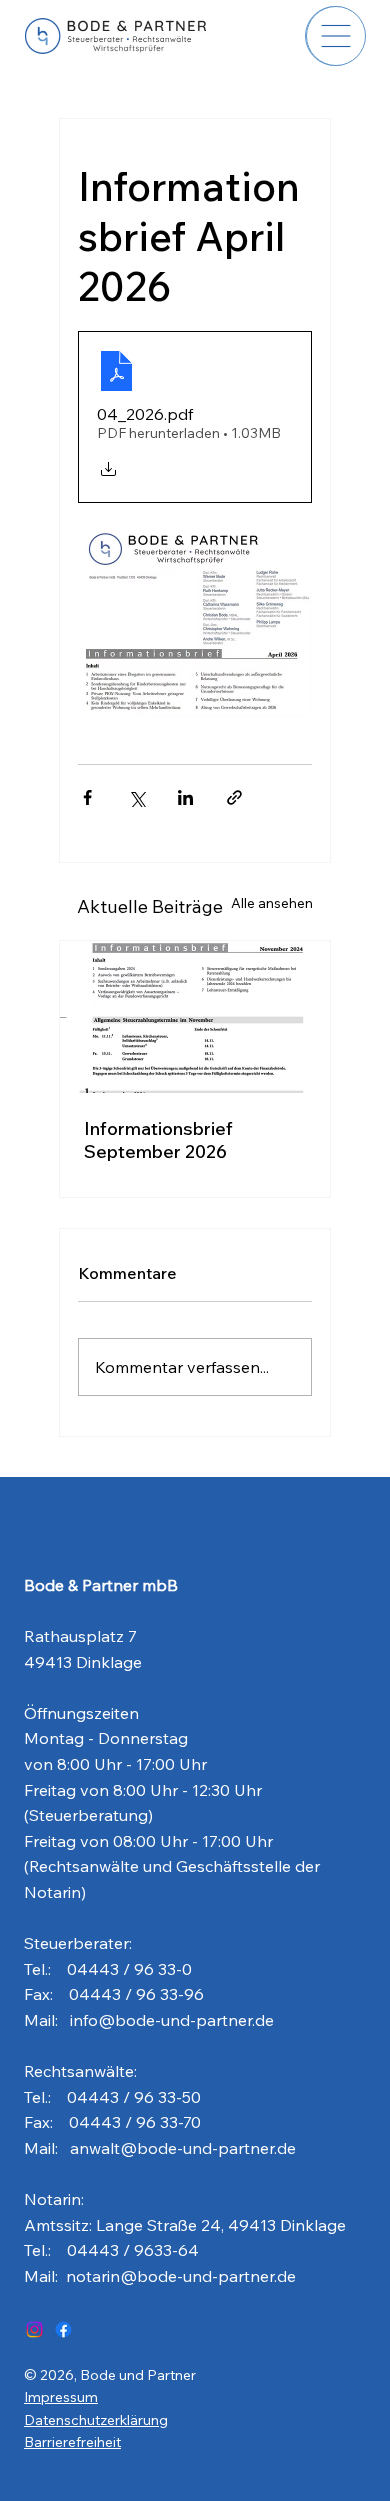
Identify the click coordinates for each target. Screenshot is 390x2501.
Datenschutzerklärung (96, 2420)
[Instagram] (34, 2329)
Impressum (61, 2397)
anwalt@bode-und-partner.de (183, 2148)
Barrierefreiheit (72, 2442)
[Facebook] (63, 2329)
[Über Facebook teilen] (87, 797)
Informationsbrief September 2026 (158, 1140)
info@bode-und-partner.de (172, 2020)
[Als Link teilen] (234, 797)
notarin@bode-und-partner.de (181, 2276)
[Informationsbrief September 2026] (195, 1017)
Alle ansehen (272, 903)
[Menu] (336, 36)
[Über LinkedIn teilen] (185, 797)
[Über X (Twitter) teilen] (136, 797)
